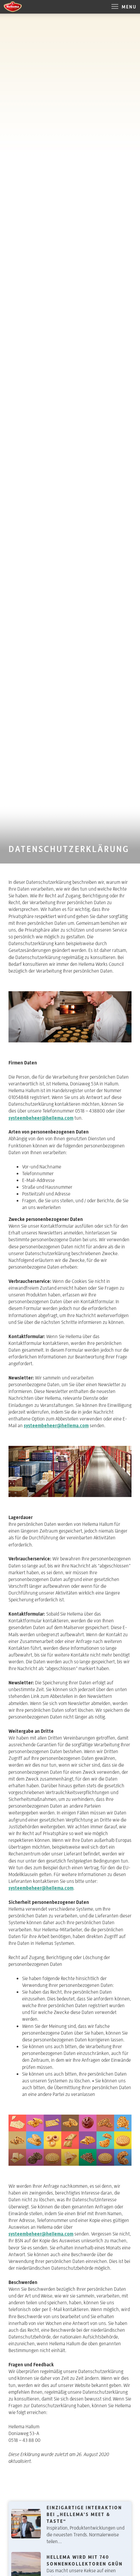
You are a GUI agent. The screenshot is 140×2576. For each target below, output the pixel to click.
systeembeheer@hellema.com (41, 1118)
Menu (128, 7)
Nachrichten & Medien (42, 2496)
